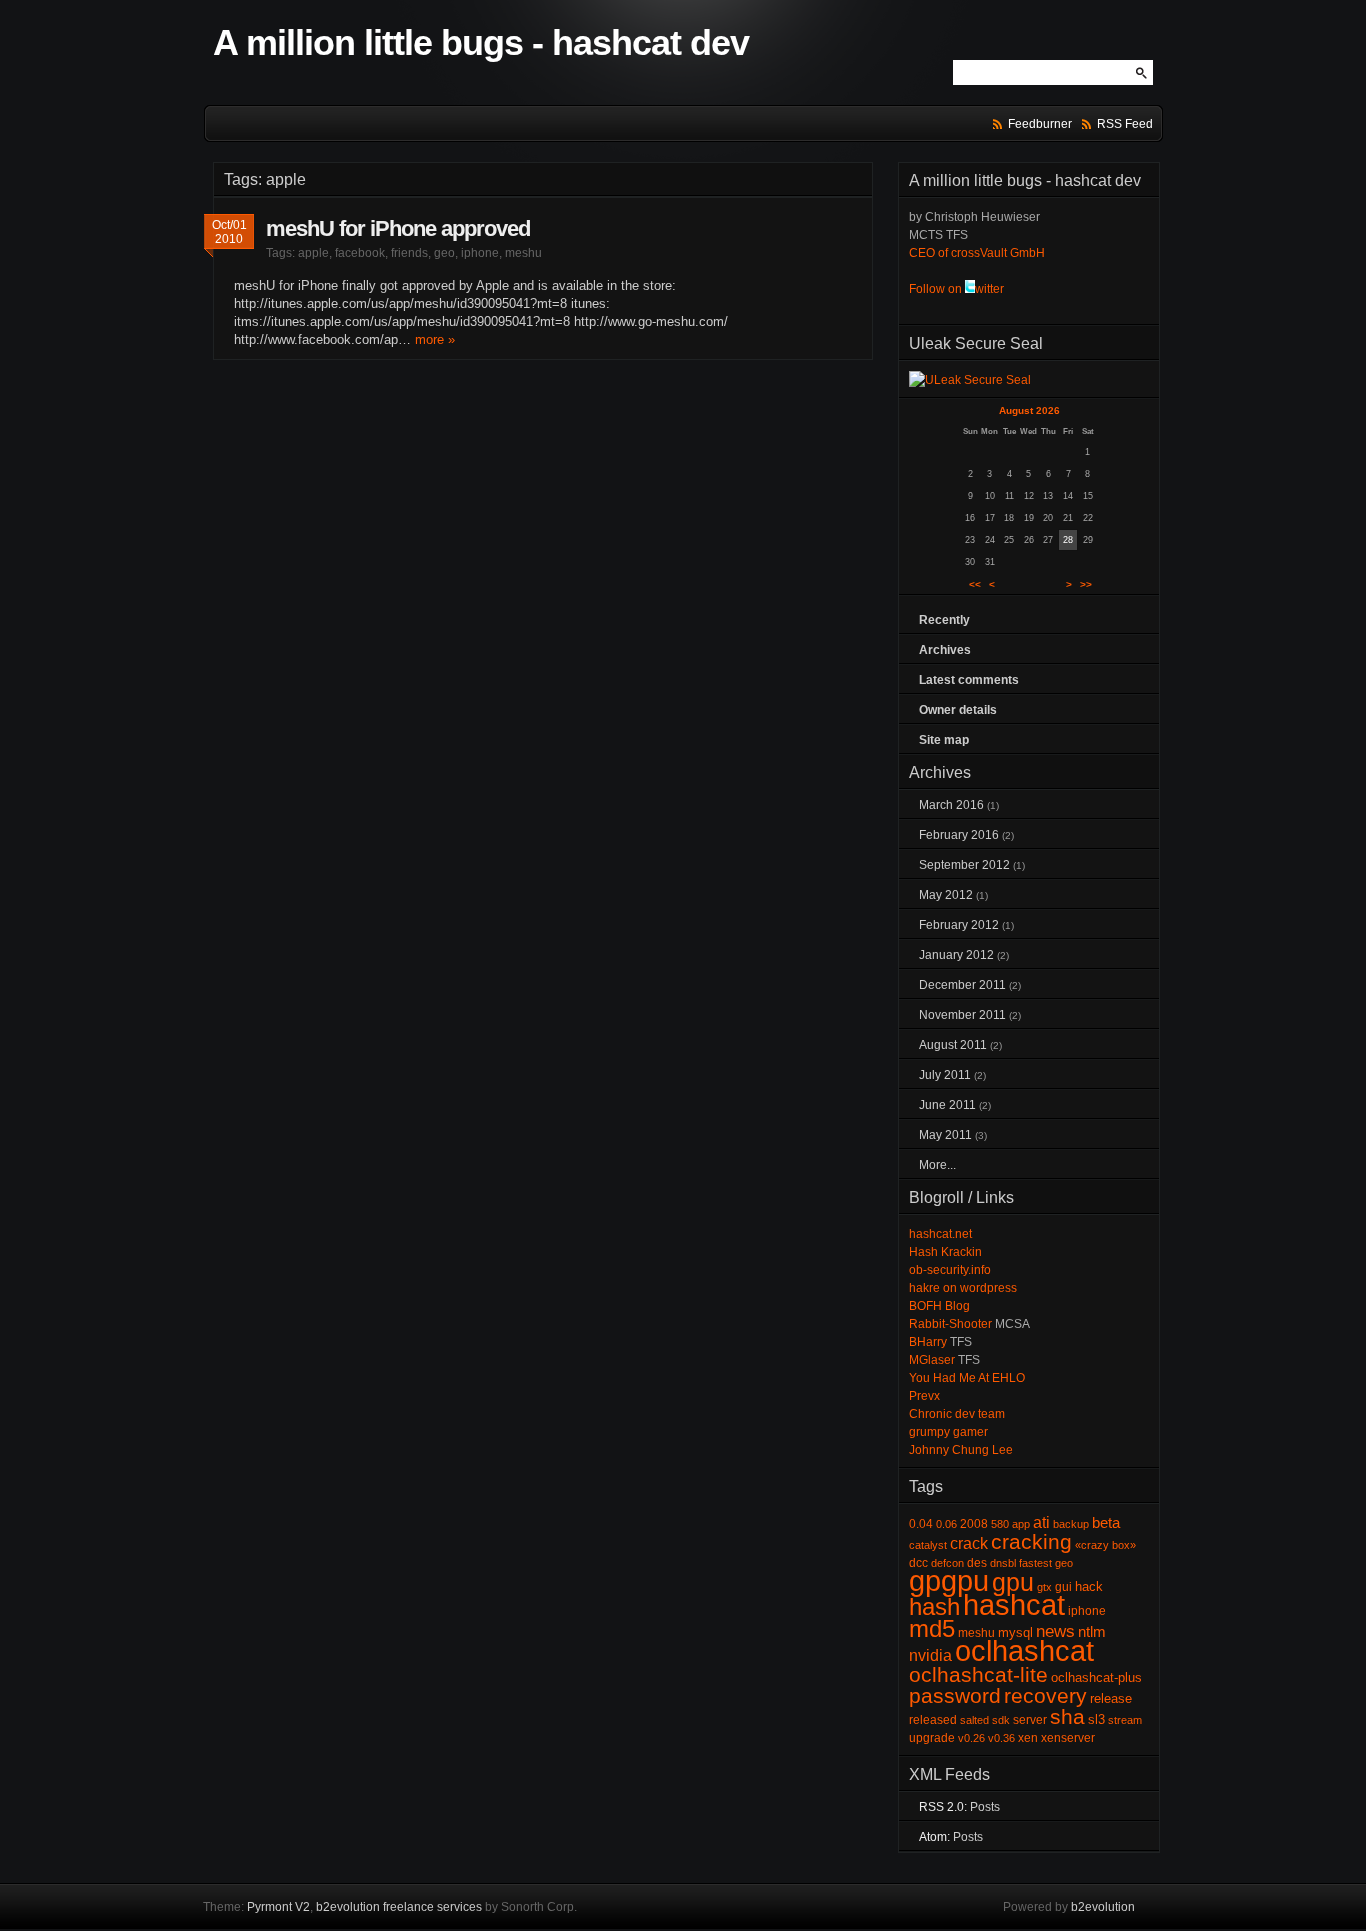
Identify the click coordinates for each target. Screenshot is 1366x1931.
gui (1063, 1587)
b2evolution (1103, 1907)
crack (969, 1543)
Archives (945, 650)
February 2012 (959, 925)
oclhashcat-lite (978, 1675)
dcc (918, 1563)
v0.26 (971, 1738)
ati (1041, 1522)
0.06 (946, 1524)
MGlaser (932, 1360)
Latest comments (969, 680)
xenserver (1068, 1738)
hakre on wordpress (963, 1288)
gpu (1013, 1582)
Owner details (958, 710)
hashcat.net (940, 1234)
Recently (944, 620)
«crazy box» (1105, 1545)
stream (1125, 1720)
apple (313, 253)
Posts (985, 1807)
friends (409, 253)
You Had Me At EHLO (967, 1378)
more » (435, 339)
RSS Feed (1125, 124)
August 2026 (1029, 410)
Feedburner (1040, 124)
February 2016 (959, 835)
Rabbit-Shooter (950, 1324)
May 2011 (945, 1135)
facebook (360, 253)
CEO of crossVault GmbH (977, 253)
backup (1071, 1524)
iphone (480, 253)
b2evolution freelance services (399, 1907)
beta (1106, 1523)
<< (975, 584)
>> (1086, 584)
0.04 (921, 1524)
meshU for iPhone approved (398, 228)
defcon (947, 1563)
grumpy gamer (948, 1432)
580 (1000, 1524)
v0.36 (1001, 1738)
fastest (1035, 1563)
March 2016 (951, 805)
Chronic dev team (957, 1414)
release (1111, 1698)
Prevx (924, 1396)
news (1055, 1631)
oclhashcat (1024, 1650)
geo (444, 253)
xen (1028, 1738)
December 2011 (962, 985)
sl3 (1096, 1719)
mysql (1015, 1632)
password (955, 1696)
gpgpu (949, 1580)
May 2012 (946, 895)
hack (1089, 1586)
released (933, 1720)
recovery (1045, 1696)
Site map (944, 740)
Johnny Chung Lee (961, 1450)
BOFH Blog (939, 1306)
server (1030, 1720)
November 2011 (962, 1015)
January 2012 (956, 955)
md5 (932, 1628)
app (1021, 1524)
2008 (974, 1524)
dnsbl (1003, 1563)
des (977, 1563)
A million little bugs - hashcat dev (481, 42)
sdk (1001, 1720)
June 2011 (947, 1105)
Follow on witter (956, 289)
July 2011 (945, 1075)
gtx (1044, 1587)
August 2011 (953, 1045)
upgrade (932, 1738)
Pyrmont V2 (278, 1907)
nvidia (930, 1655)
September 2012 (964, 865)
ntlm (1092, 1632)
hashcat (1014, 1604)
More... (937, 1165)
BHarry (928, 1342)
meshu (523, 253)
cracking (1031, 1542)
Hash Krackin (945, 1252)
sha (1067, 1717)
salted (974, 1720)
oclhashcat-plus (1096, 1677)
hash (934, 1606)
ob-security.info (950, 1270)
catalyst (928, 1545)
